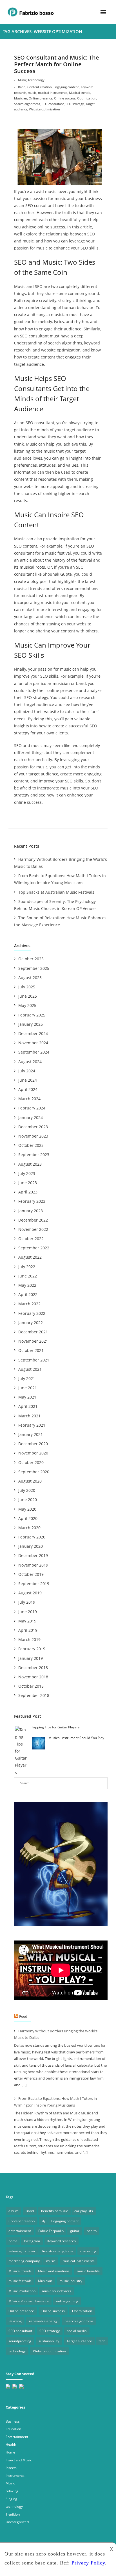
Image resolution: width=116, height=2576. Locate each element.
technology (36, 80)
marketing (88, 2251)
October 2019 (31, 1574)
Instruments (15, 2476)
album (13, 2211)
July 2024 (27, 1071)
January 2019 (31, 1658)
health (92, 2231)
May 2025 (27, 1005)
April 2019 (28, 1630)
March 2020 (29, 1528)
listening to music (22, 2251)
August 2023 (30, 1164)
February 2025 (32, 1015)
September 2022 (34, 1248)
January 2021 (31, 1434)
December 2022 (33, 1220)
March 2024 (29, 1099)
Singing (11, 2499)
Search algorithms (27, 104)
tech (102, 2341)
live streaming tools (58, 2251)
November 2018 (33, 1677)
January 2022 (31, 1323)
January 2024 (31, 1117)
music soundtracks (57, 2291)
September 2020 (34, 1472)
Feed (23, 2016)
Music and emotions (54, 2271)
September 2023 (34, 1155)
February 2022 (32, 1313)
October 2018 (31, 1686)
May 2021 (27, 1397)
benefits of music (54, 2211)
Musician (21, 98)
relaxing (12, 2491)
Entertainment (17, 2437)
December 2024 (33, 1033)
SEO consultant (53, 104)
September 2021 (34, 1360)
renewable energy (43, 2321)
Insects (11, 2468)
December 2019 (33, 1555)
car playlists (84, 2211)
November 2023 (33, 1136)
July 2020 (27, 1490)
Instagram (32, 2241)
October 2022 (31, 1239)
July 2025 (27, 987)
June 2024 (28, 1080)
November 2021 (33, 1341)
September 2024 (34, 1052)
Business (13, 2421)
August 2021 (30, 1369)
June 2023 (28, 1183)
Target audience (79, 2341)
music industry (71, 2281)
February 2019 (32, 1649)
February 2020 (32, 1537)
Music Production (22, 2291)
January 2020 (31, 1546)
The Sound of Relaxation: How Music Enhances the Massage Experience (60, 921)
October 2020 (31, 1462)
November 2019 (33, 1565)
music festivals (20, 2281)
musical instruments (53, 93)
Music (22, 80)
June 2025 (28, 996)
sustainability (49, 2341)
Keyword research (62, 2241)
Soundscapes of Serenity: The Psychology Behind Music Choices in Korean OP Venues (55, 905)
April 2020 (28, 1518)
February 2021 (32, 1425)
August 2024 (30, 1062)
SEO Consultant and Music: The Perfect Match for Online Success (57, 64)
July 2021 (27, 1378)
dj (43, 2221)
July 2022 (27, 1267)
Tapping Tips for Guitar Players (55, 1727)
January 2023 (31, 1211)
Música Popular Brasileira (29, 2301)
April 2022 (28, 1294)
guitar (75, 2231)
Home (10, 2452)
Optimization (87, 98)
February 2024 (32, 1108)
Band (22, 87)
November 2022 (33, 1229)
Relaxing (15, 2321)
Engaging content (66, 87)
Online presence (41, 98)
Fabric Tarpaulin (51, 2231)
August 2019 (30, 1593)
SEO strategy (75, 104)
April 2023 (28, 1192)
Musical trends (80, 93)
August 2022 (30, 1257)
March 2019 (29, 1639)
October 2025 (31, 959)
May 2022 (27, 1285)
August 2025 (30, 978)
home (13, 2241)
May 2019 (27, 1621)
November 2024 (33, 1043)
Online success (65, 98)
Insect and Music (19, 2460)
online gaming (67, 2301)
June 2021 (28, 1388)
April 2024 (28, 1089)
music (32, 93)
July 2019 (27, 1602)
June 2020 (28, 1500)
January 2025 (31, 1024)
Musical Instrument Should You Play (76, 1738)
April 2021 (28, 1406)
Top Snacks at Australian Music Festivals (56, 892)
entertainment (20, 2231)
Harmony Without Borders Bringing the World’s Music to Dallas (61, 863)
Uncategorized (17, 2522)
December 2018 (33, 1668)
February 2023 (32, 1201)
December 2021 (33, 1332)
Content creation (40, 87)
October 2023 (31, 1145)
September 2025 (34, 968)
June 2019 (28, 1612)
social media (77, 2331)
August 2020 (30, 1481)
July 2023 (27, 1173)
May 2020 (27, 1509)
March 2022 (29, 1304)
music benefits (88, 2271)
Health (11, 2444)
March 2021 (29, 1416)
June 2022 (28, 1276)
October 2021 (31, 1350)
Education (13, 2429)
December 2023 (33, 1127)
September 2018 (34, 1695)
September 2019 (34, 1584)
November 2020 (33, 1453)
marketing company (24, 2261)
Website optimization (44, 109)
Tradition (13, 2514)
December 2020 (33, 1444)
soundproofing (20, 2341)
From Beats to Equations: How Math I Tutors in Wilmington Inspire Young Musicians (60, 879)
